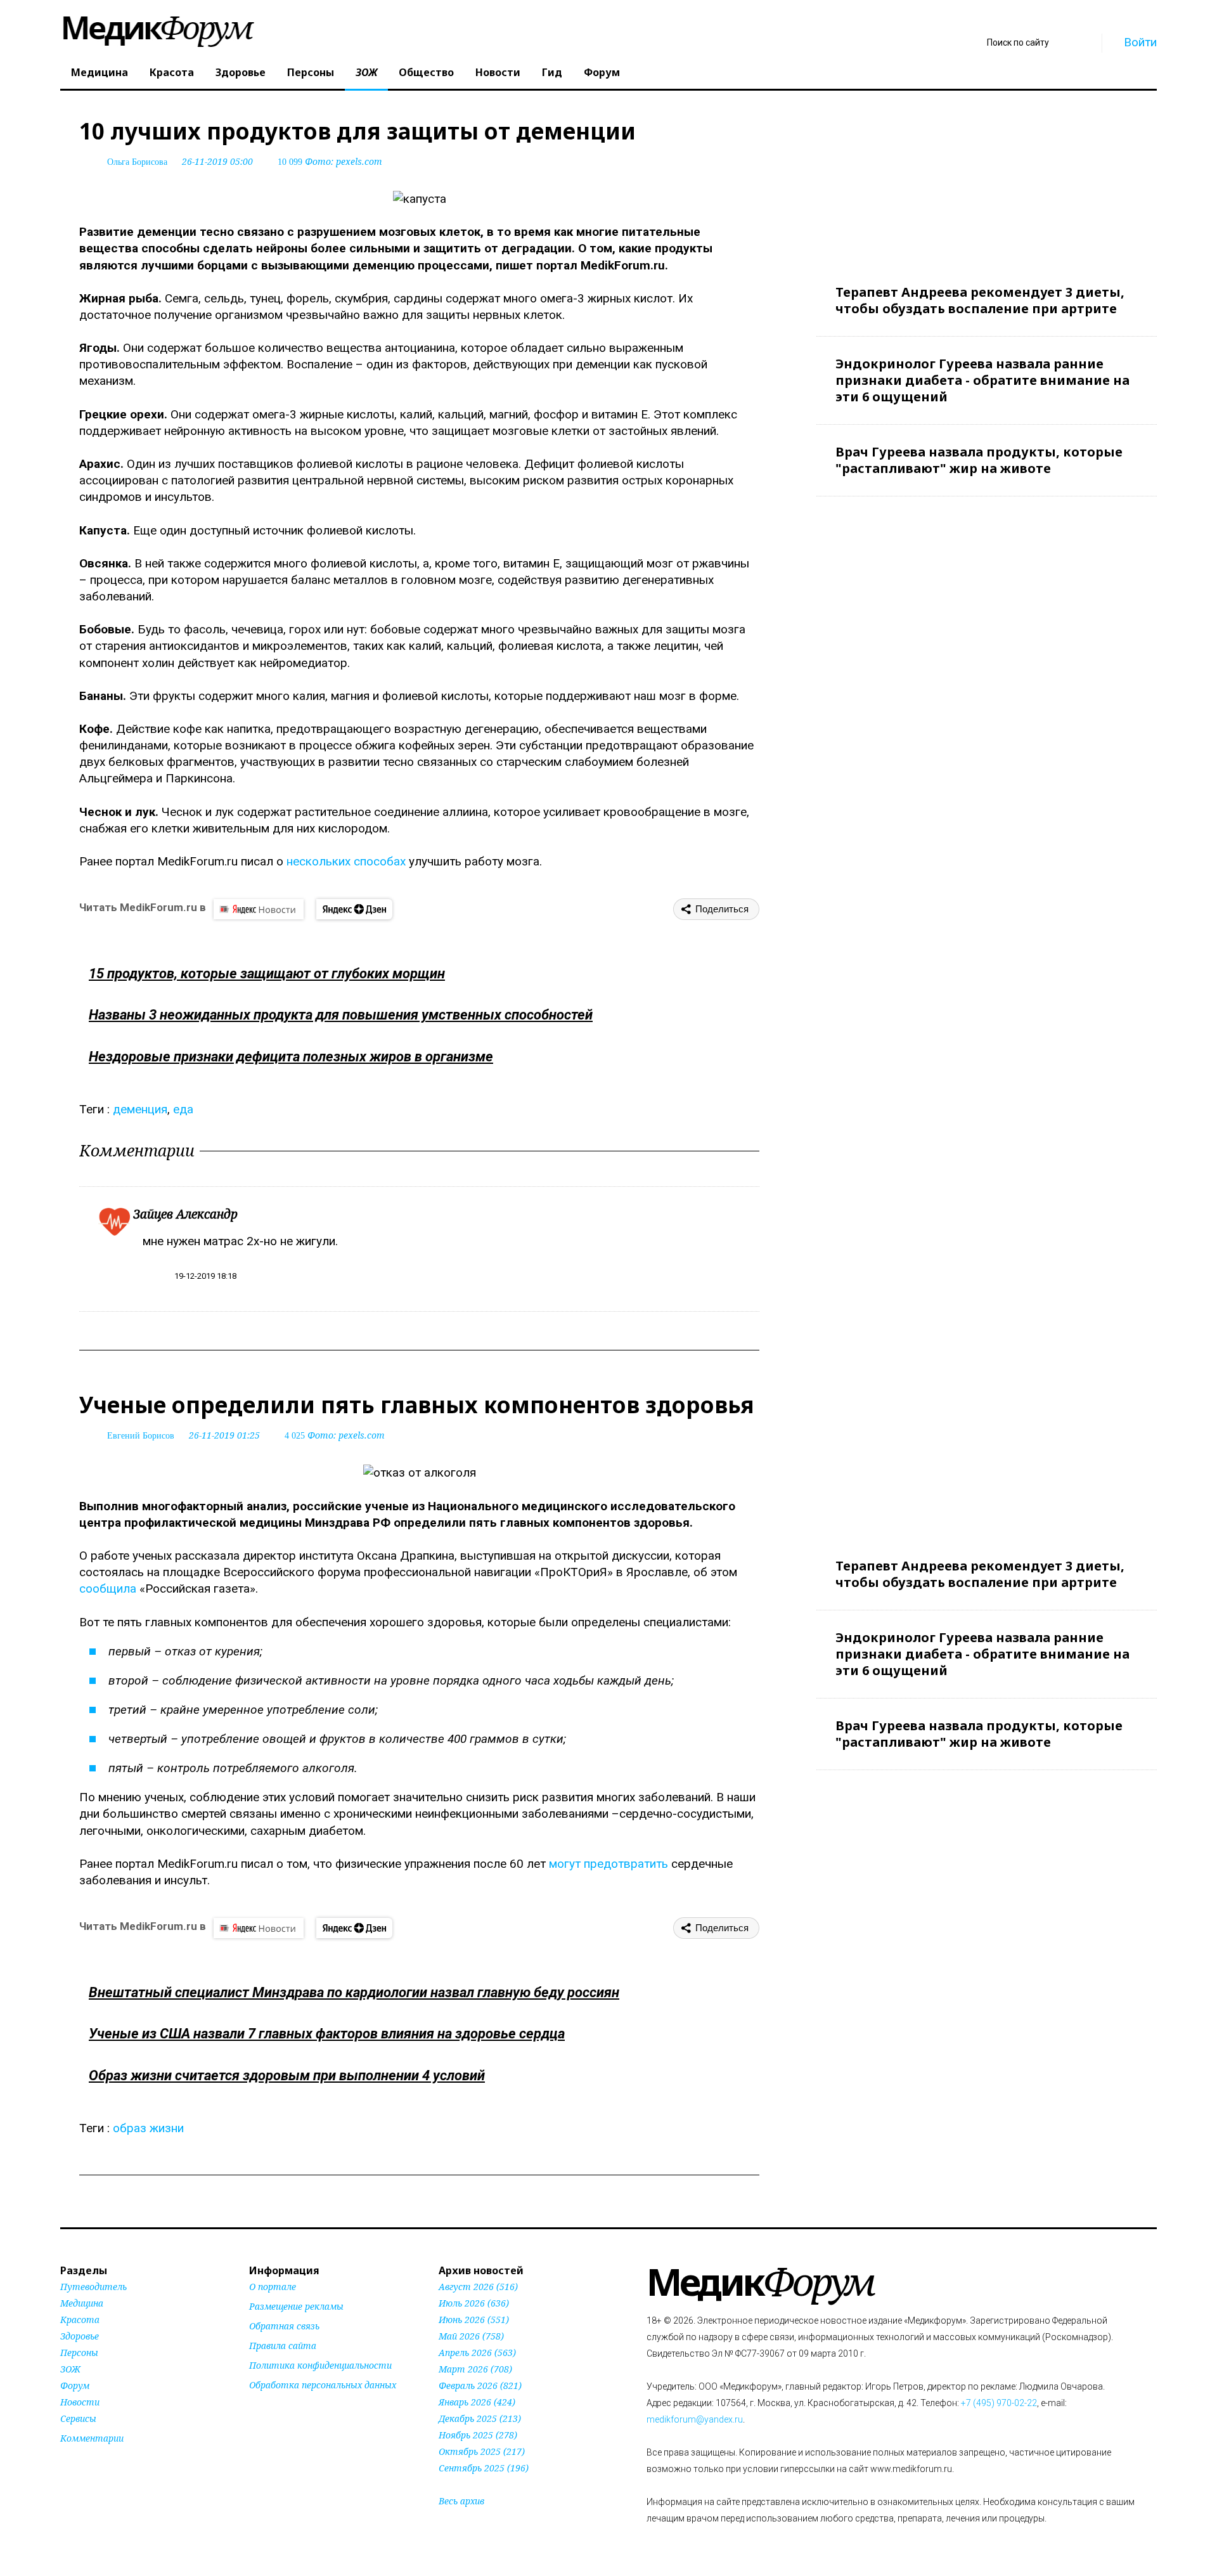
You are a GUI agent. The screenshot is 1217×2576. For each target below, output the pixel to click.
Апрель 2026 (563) (477, 2353)
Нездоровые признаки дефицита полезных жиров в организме (291, 1057)
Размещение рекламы (296, 2306)
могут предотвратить (608, 1864)
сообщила (108, 1589)
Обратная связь (284, 2326)
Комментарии (92, 2438)
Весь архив (461, 2501)
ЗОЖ (366, 72)
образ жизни (148, 2128)
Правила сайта (283, 2346)
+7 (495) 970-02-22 (999, 2403)
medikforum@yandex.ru (695, 2419)
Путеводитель (93, 2287)
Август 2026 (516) (478, 2287)
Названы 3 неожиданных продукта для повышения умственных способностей (341, 1015)
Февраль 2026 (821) (480, 2385)
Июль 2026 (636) (474, 2303)
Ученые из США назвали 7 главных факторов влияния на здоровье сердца (327, 2034)
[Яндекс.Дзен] (354, 909)
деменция (140, 1109)
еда (183, 1109)
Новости (498, 72)
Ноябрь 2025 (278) (478, 2435)
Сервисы (78, 2418)
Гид (552, 72)
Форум (602, 72)
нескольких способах (346, 861)
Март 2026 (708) (475, 2369)
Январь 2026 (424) (477, 2402)
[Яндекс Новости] (259, 909)
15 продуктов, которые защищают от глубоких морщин (267, 974)
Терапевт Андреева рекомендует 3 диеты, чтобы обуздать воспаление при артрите (980, 300)
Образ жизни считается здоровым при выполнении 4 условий (287, 2075)
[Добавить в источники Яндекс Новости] (265, 2409)
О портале (273, 2287)
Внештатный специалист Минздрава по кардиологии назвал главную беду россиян (354, 1992)
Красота (172, 72)
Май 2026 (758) (471, 2336)
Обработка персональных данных (323, 2385)
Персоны (311, 72)
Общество (426, 72)
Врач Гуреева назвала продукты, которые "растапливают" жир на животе (979, 460)
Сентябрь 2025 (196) (484, 2468)
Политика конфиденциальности (320, 2365)
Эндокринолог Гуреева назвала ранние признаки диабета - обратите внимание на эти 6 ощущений (982, 380)
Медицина (100, 72)
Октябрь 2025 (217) (482, 2451)
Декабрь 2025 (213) (480, 2418)
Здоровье (241, 72)
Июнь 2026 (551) (474, 2320)
